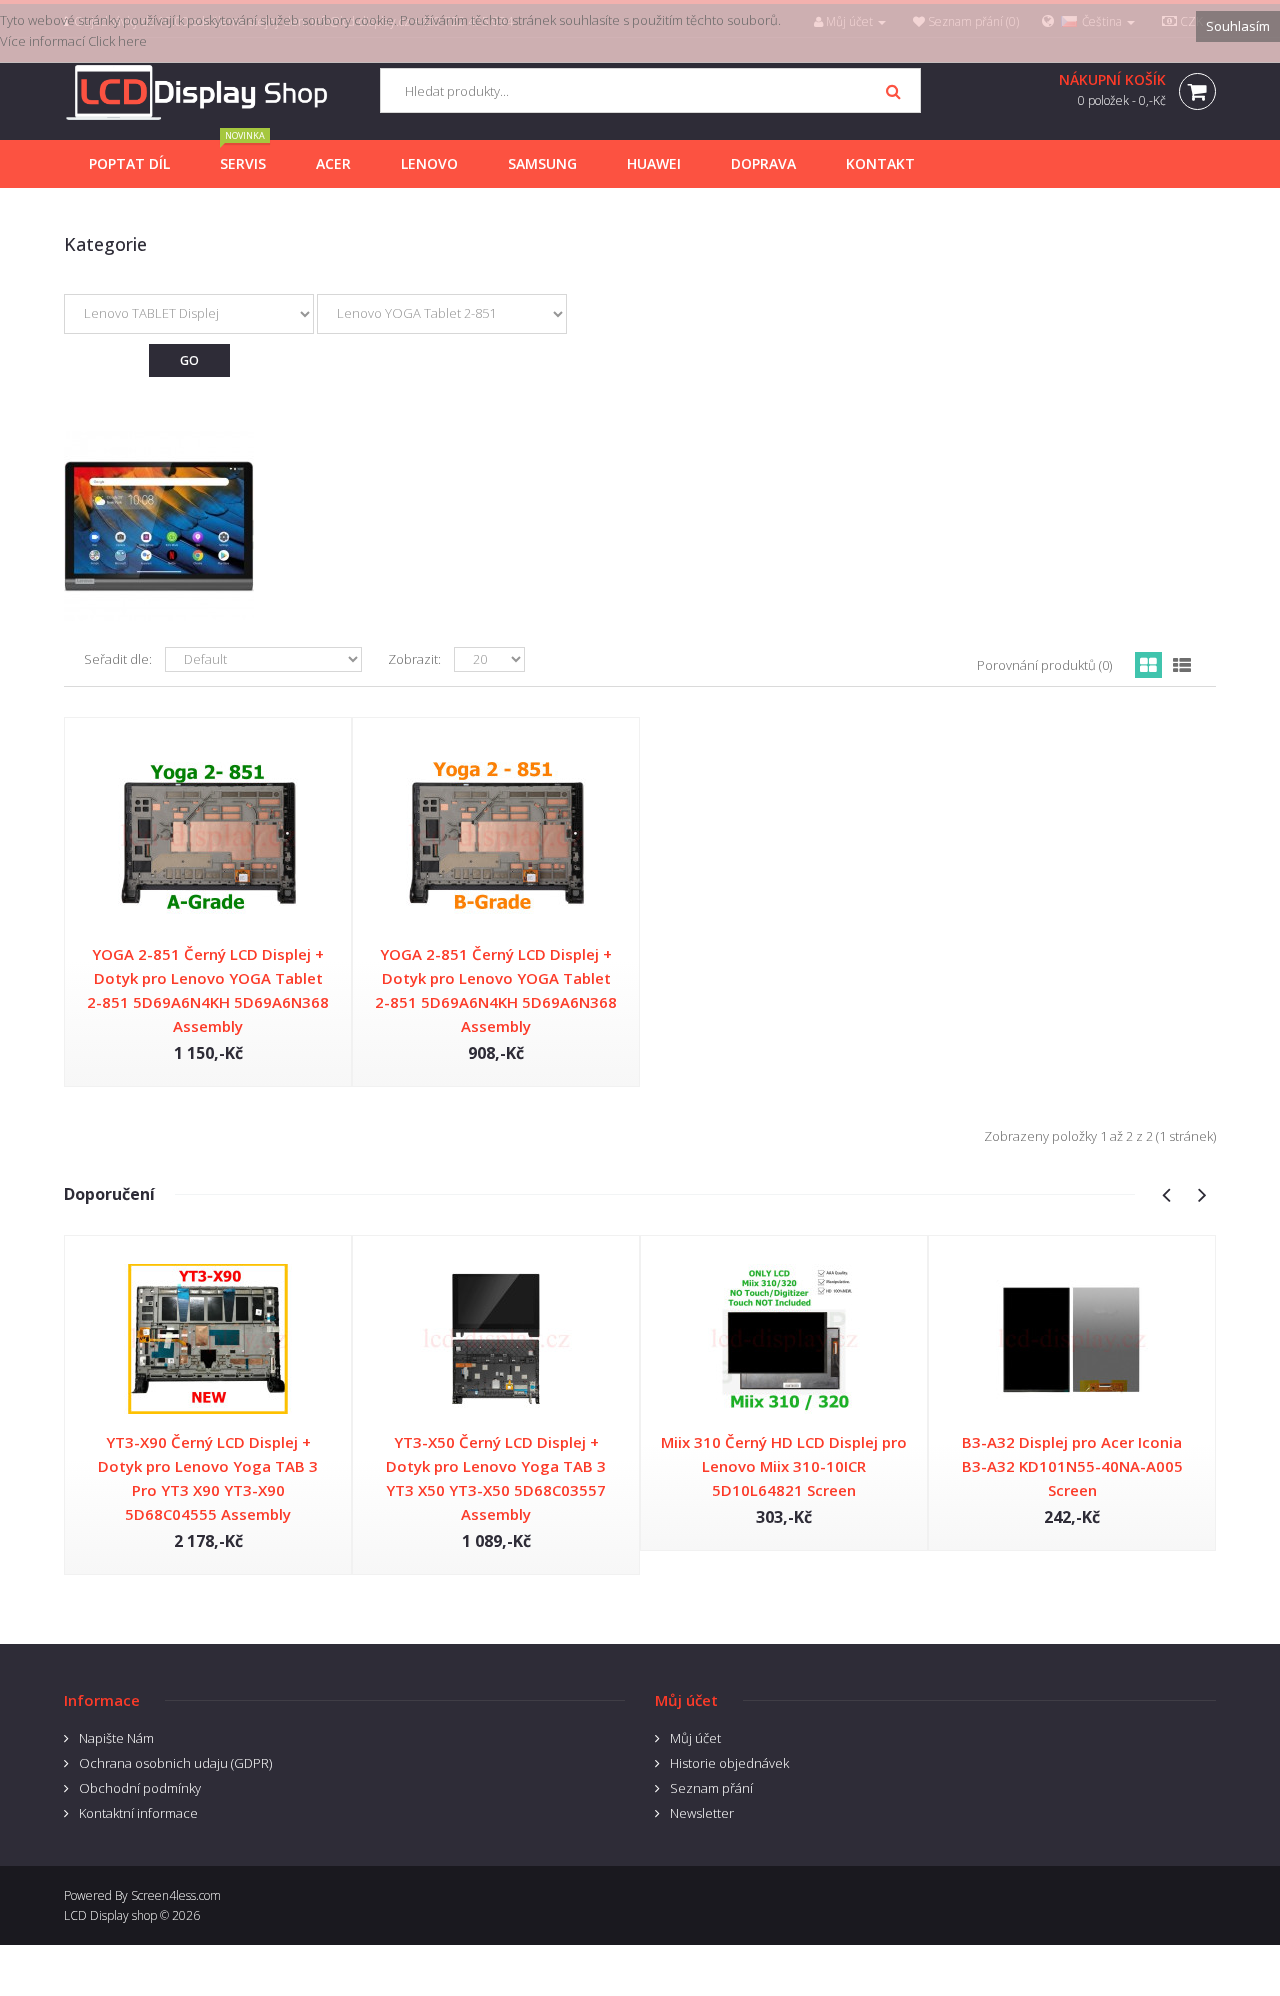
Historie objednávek (729, 1763)
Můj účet (695, 1738)
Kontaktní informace (138, 1813)
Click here (117, 41)
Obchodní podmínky (140, 1788)
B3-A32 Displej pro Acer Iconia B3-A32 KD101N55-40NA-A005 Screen (1072, 1466)
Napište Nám (116, 1738)
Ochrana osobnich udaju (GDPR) (175, 1763)
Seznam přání (711, 1788)
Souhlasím (1238, 26)
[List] (1182, 665)
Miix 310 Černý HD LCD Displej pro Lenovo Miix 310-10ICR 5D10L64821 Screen (784, 1466)
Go (189, 360)
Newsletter (702, 1813)
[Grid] (1148, 665)
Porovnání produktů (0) (1044, 665)
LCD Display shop (110, 1915)
